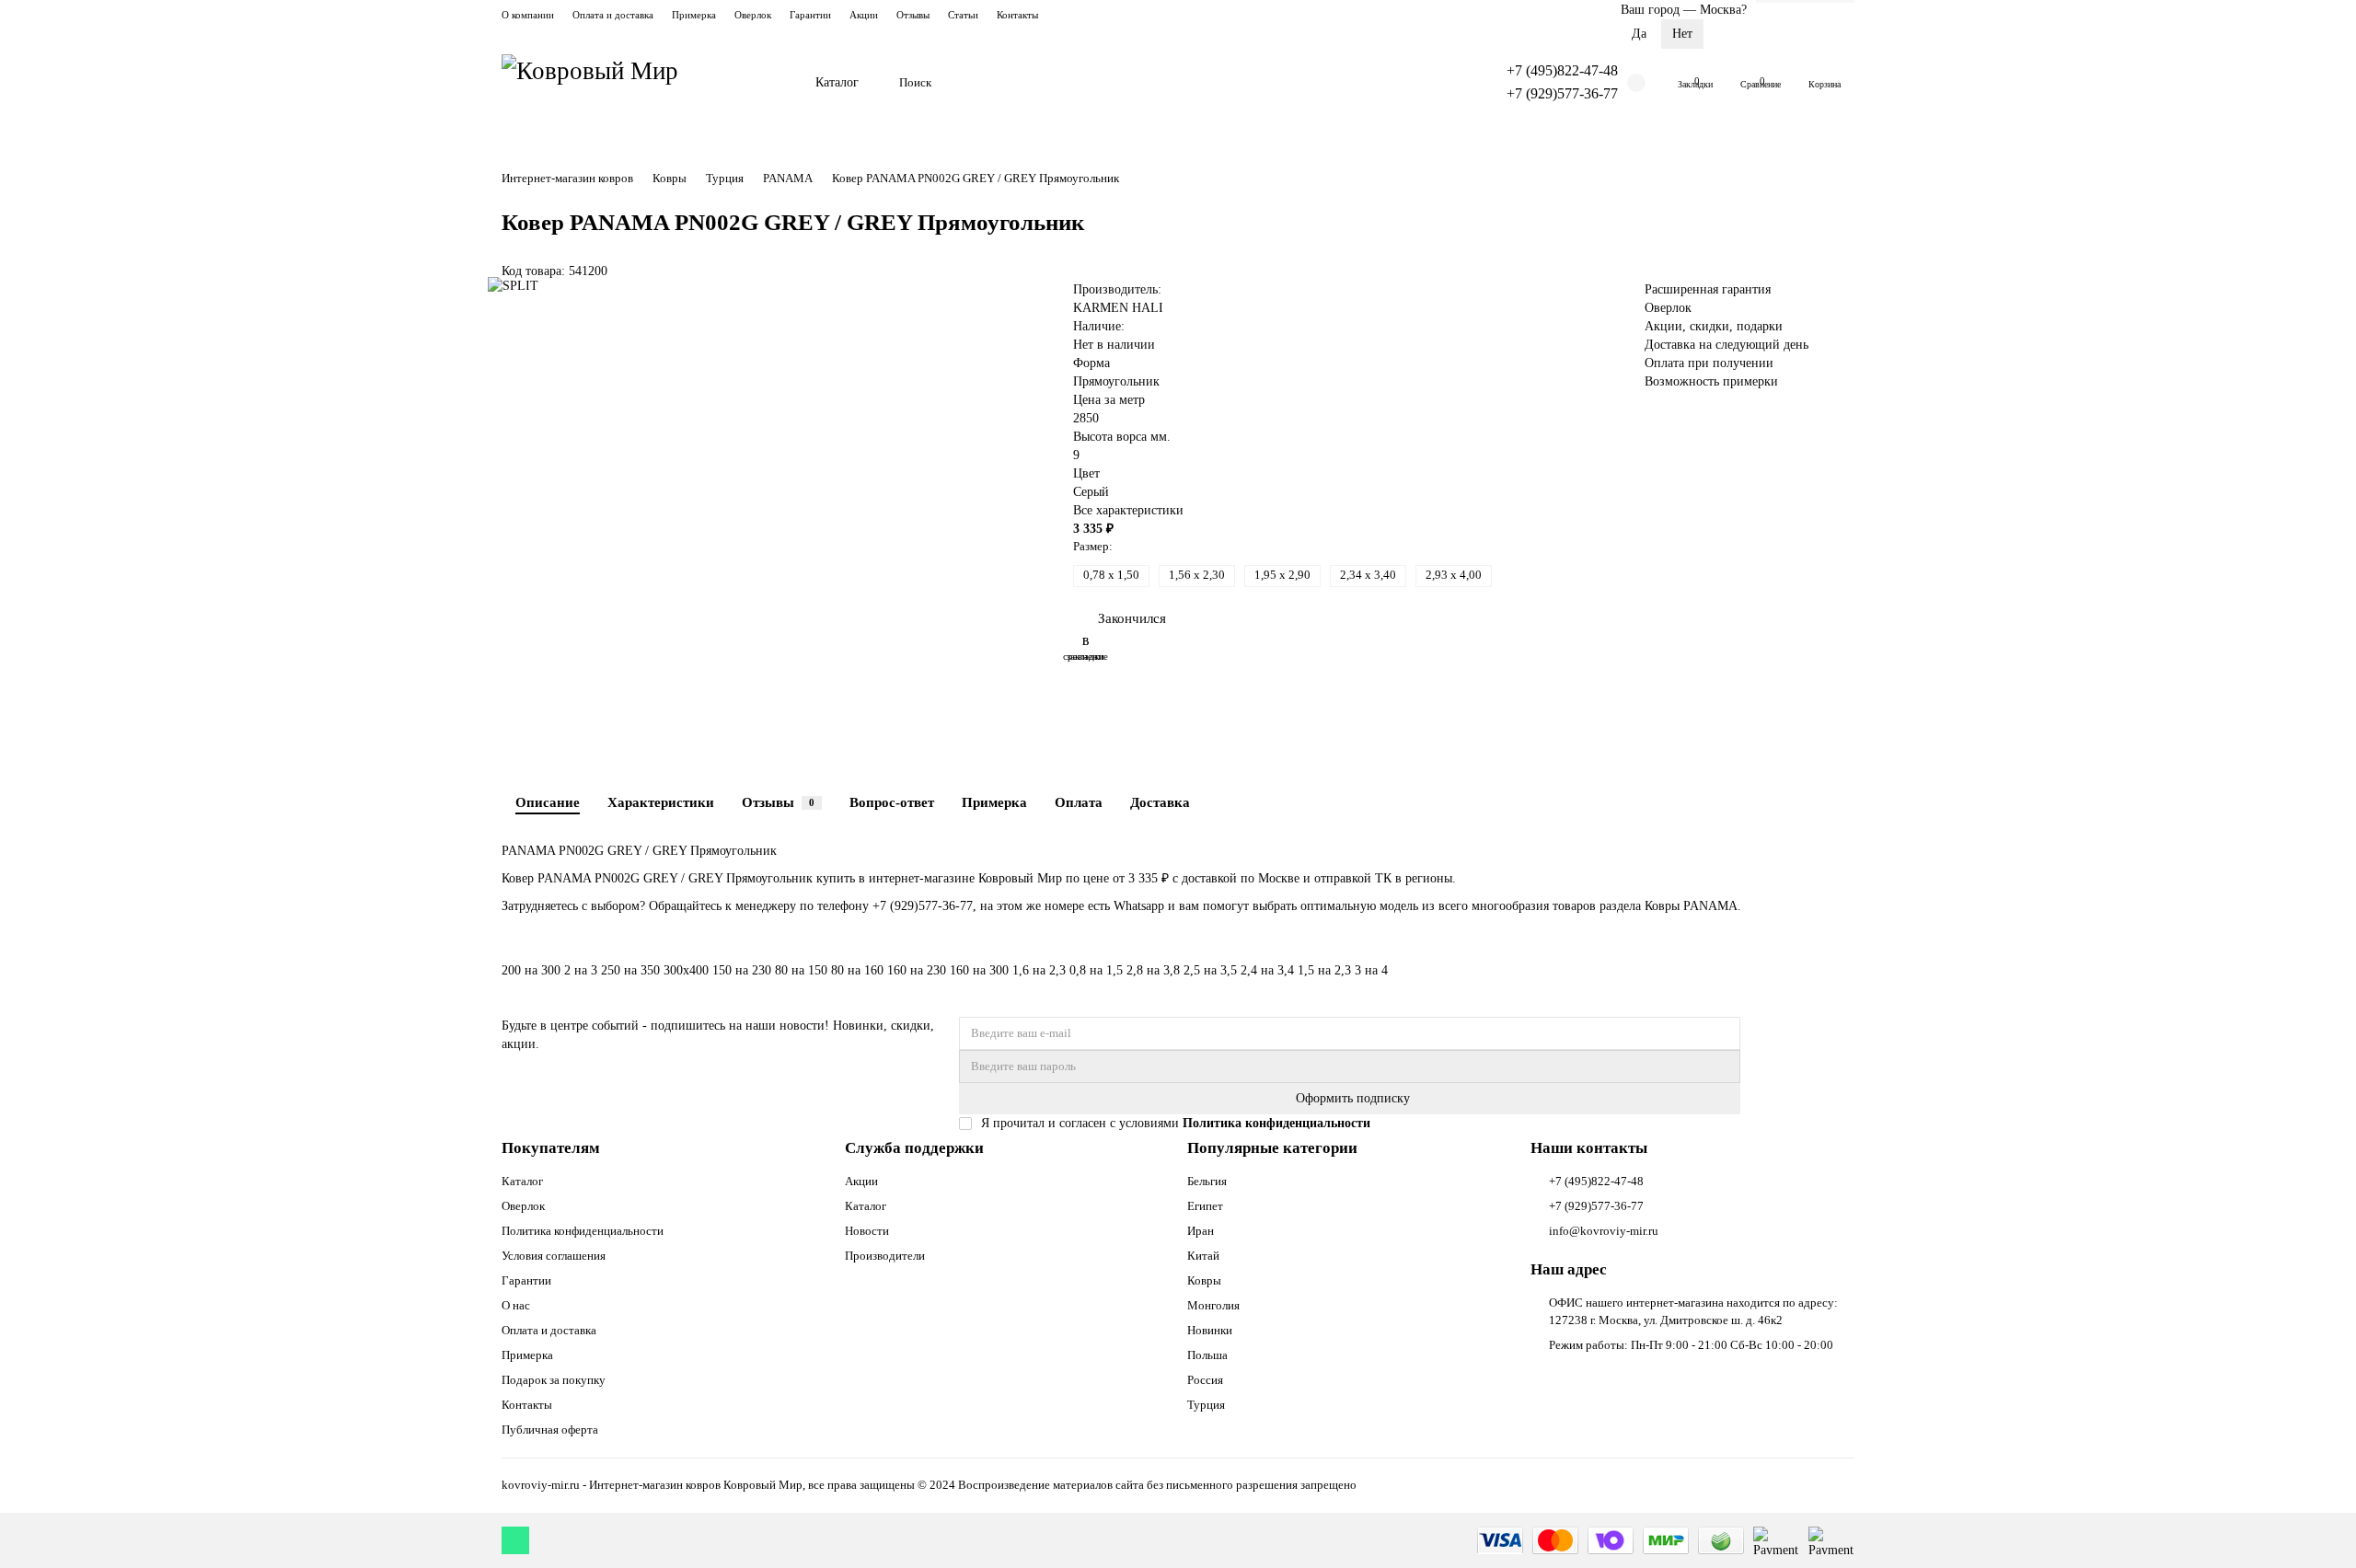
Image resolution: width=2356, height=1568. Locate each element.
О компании (528, 15)
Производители (885, 1256)
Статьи (963, 15)
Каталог (837, 82)
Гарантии (810, 15)
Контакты (1017, 15)
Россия (1205, 1380)
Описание (548, 802)
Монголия (1213, 1305)
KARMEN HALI (1118, 308)
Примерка (694, 15)
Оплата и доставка (613, 15)
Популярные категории (1272, 1148)
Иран (1201, 1231)
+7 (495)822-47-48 (1562, 70)
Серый (1091, 492)
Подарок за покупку (554, 1380)
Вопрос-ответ (892, 802)
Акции (864, 15)
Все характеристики (1128, 510)
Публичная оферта (550, 1430)
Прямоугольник (1116, 381)
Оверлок (753, 15)
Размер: (1093, 546)
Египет (1205, 1206)
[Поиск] (1446, 83)
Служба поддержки (914, 1148)
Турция (725, 178)
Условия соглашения (554, 1256)
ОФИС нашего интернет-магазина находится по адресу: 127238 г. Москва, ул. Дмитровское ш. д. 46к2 (1693, 1311)
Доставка (1160, 802)
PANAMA (788, 178)
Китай (1203, 1256)
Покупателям (551, 1148)
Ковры (670, 178)
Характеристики (661, 802)
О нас (516, 1305)
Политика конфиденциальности (583, 1231)
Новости (867, 1231)
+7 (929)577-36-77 (1562, 93)
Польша (1207, 1355)
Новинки (1210, 1330)
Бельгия (1207, 1181)
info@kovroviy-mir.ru (1604, 1231)
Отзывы (913, 15)
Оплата (1079, 802)
